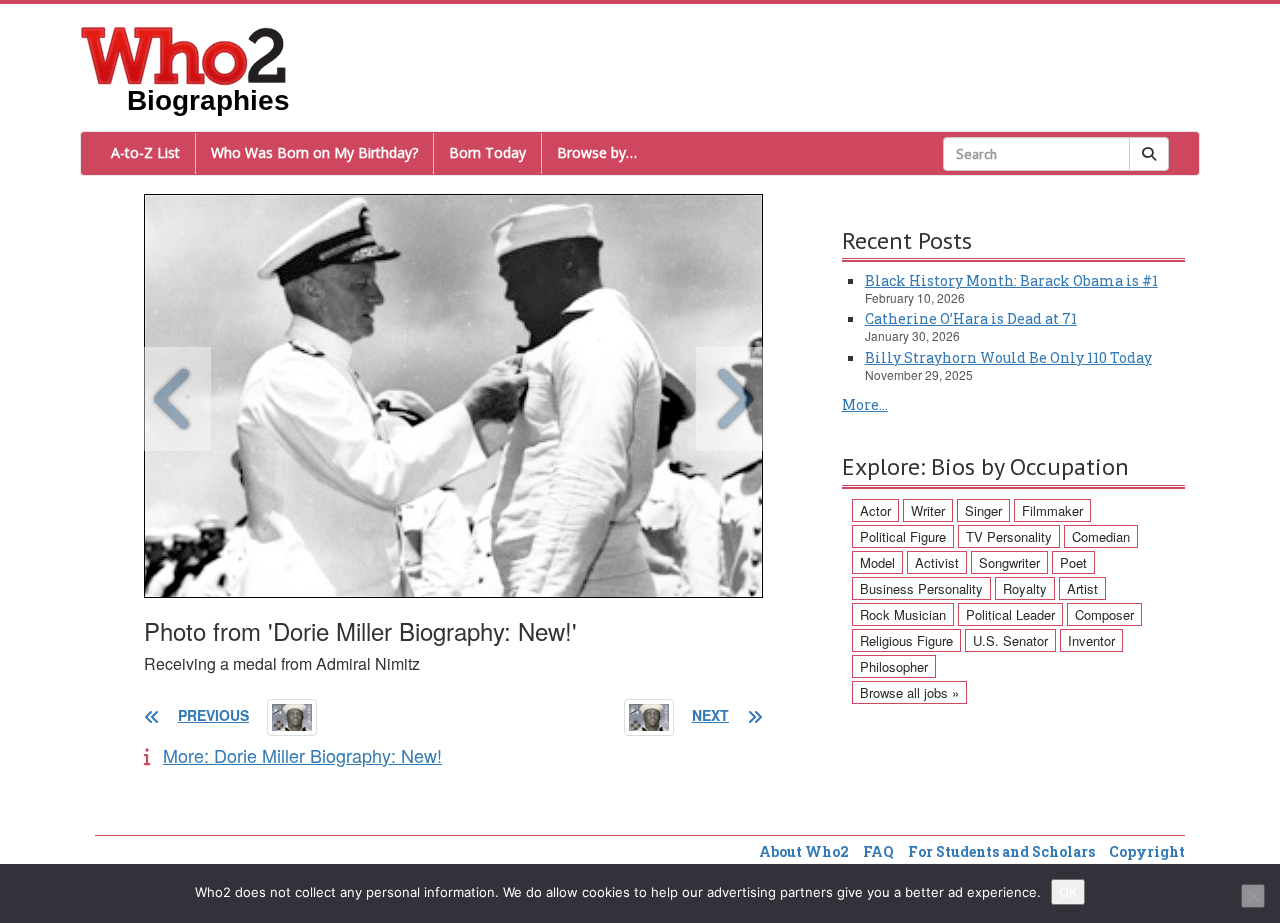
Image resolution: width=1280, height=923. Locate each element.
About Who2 (804, 851)
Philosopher (894, 666)
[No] (1253, 896)
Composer (1104, 614)
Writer (928, 510)
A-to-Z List (145, 152)
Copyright (1147, 851)
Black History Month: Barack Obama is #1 (1011, 280)
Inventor (1091, 640)
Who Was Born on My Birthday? (314, 152)
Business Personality (921, 588)
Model (877, 562)
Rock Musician (903, 614)
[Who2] (184, 54)
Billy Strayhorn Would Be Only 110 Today (1008, 357)
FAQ (878, 851)
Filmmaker (1052, 510)
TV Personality (1009, 536)
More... (865, 404)
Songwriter (1009, 562)
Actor (875, 510)
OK (1068, 892)
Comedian (1101, 536)
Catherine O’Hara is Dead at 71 (971, 318)
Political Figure (903, 536)
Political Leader (1010, 614)
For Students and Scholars (1001, 851)
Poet (1073, 562)
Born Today (487, 152)
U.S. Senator (1010, 640)
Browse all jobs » (909, 692)
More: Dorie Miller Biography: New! (302, 755)
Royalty (1025, 588)
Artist (1082, 588)
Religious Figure (906, 640)
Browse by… (597, 152)
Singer (983, 510)
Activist (937, 562)
